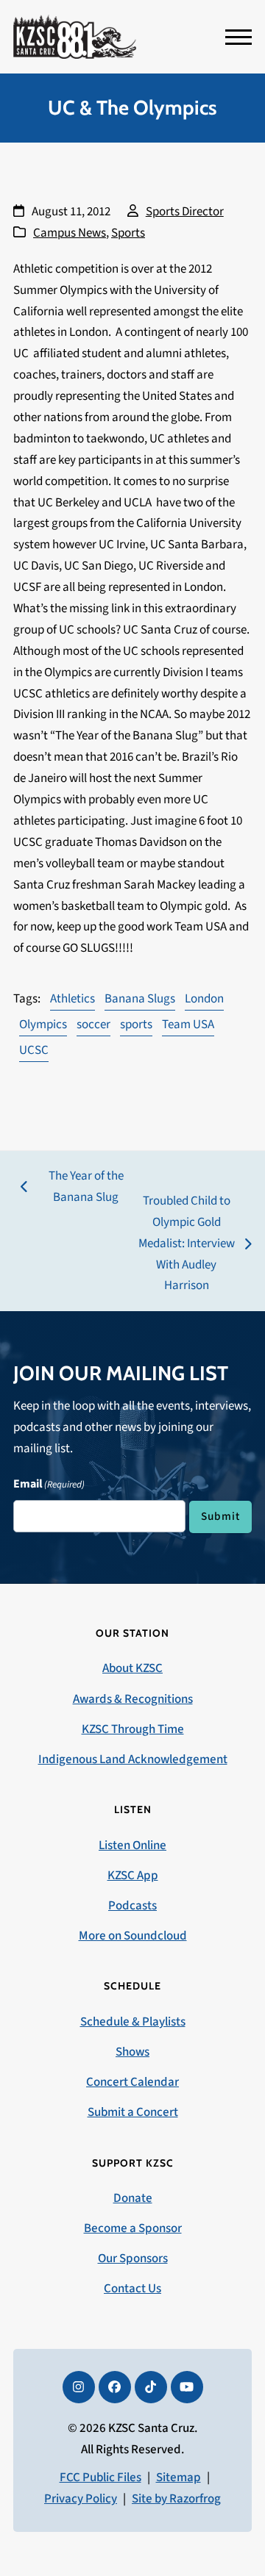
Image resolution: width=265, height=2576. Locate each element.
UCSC (34, 1050)
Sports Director (185, 212)
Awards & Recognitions (133, 1699)
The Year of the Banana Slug (72, 1188)
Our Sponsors (133, 2259)
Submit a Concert (133, 2112)
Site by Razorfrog (176, 2499)
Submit (220, 1516)
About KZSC (132, 1668)
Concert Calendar (132, 2082)
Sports (128, 233)
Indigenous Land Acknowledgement (133, 1759)
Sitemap (179, 2478)
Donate (133, 2198)
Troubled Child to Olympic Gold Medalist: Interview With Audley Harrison (185, 1244)
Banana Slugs (140, 999)
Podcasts (132, 1906)
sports (136, 1025)
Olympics (43, 1025)
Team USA (188, 1025)
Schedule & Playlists (133, 2022)
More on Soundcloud (133, 1936)
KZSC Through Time (133, 1729)
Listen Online (132, 1845)
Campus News (70, 233)
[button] (239, 37)
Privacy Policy (81, 2499)
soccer (93, 1025)
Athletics (73, 999)
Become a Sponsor (133, 2228)
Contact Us (132, 2289)
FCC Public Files (100, 2478)
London (204, 999)
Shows (132, 2052)
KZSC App (133, 1876)
